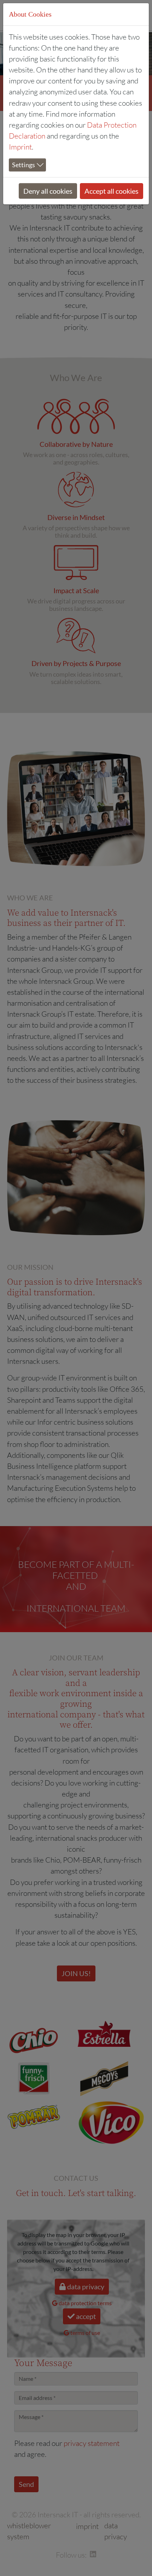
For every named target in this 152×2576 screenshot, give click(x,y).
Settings (24, 165)
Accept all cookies (112, 191)
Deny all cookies (48, 191)
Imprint (20, 147)
